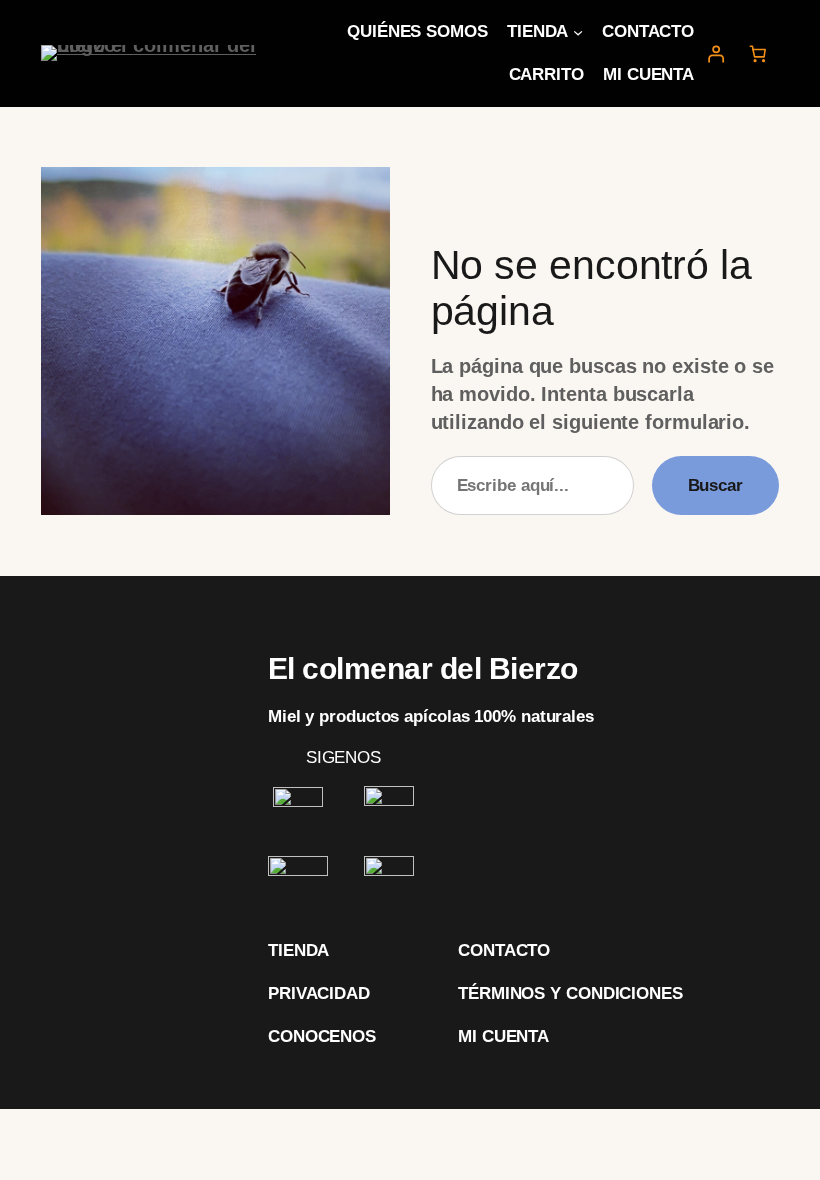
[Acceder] (715, 53)
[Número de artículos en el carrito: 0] (758, 53)
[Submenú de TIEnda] (578, 32)
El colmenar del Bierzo (423, 668)
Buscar (715, 485)
